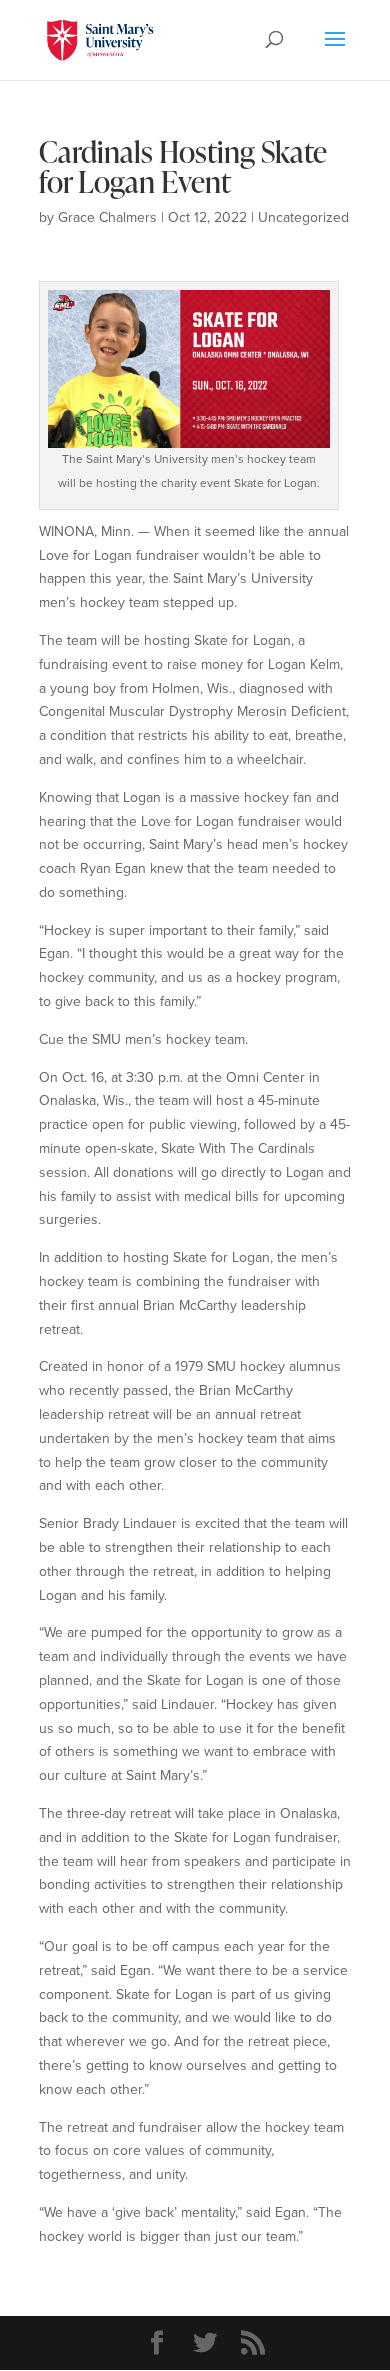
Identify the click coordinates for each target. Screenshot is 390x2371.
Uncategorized (303, 217)
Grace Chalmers (107, 217)
